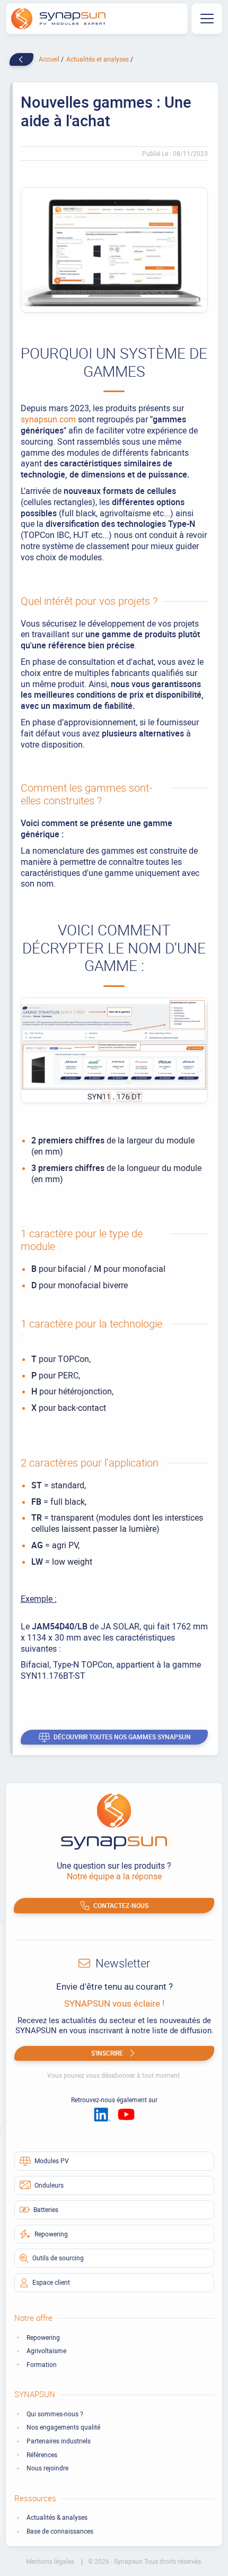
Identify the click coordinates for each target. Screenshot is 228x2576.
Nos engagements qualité (63, 2427)
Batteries (46, 2209)
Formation (42, 2365)
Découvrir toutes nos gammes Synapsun (122, 1737)
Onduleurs (49, 2185)
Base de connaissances (60, 2531)
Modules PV (52, 2161)
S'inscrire (107, 2053)
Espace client (51, 2282)
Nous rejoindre (47, 2468)
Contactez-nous (121, 1905)
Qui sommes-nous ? (55, 2414)
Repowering (51, 2234)
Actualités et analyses (98, 59)
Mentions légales (51, 2561)
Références (42, 2455)
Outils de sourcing (58, 2258)
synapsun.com (48, 419)
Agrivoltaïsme (46, 2351)
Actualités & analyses (57, 2517)
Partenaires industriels (59, 2441)
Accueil (50, 59)
